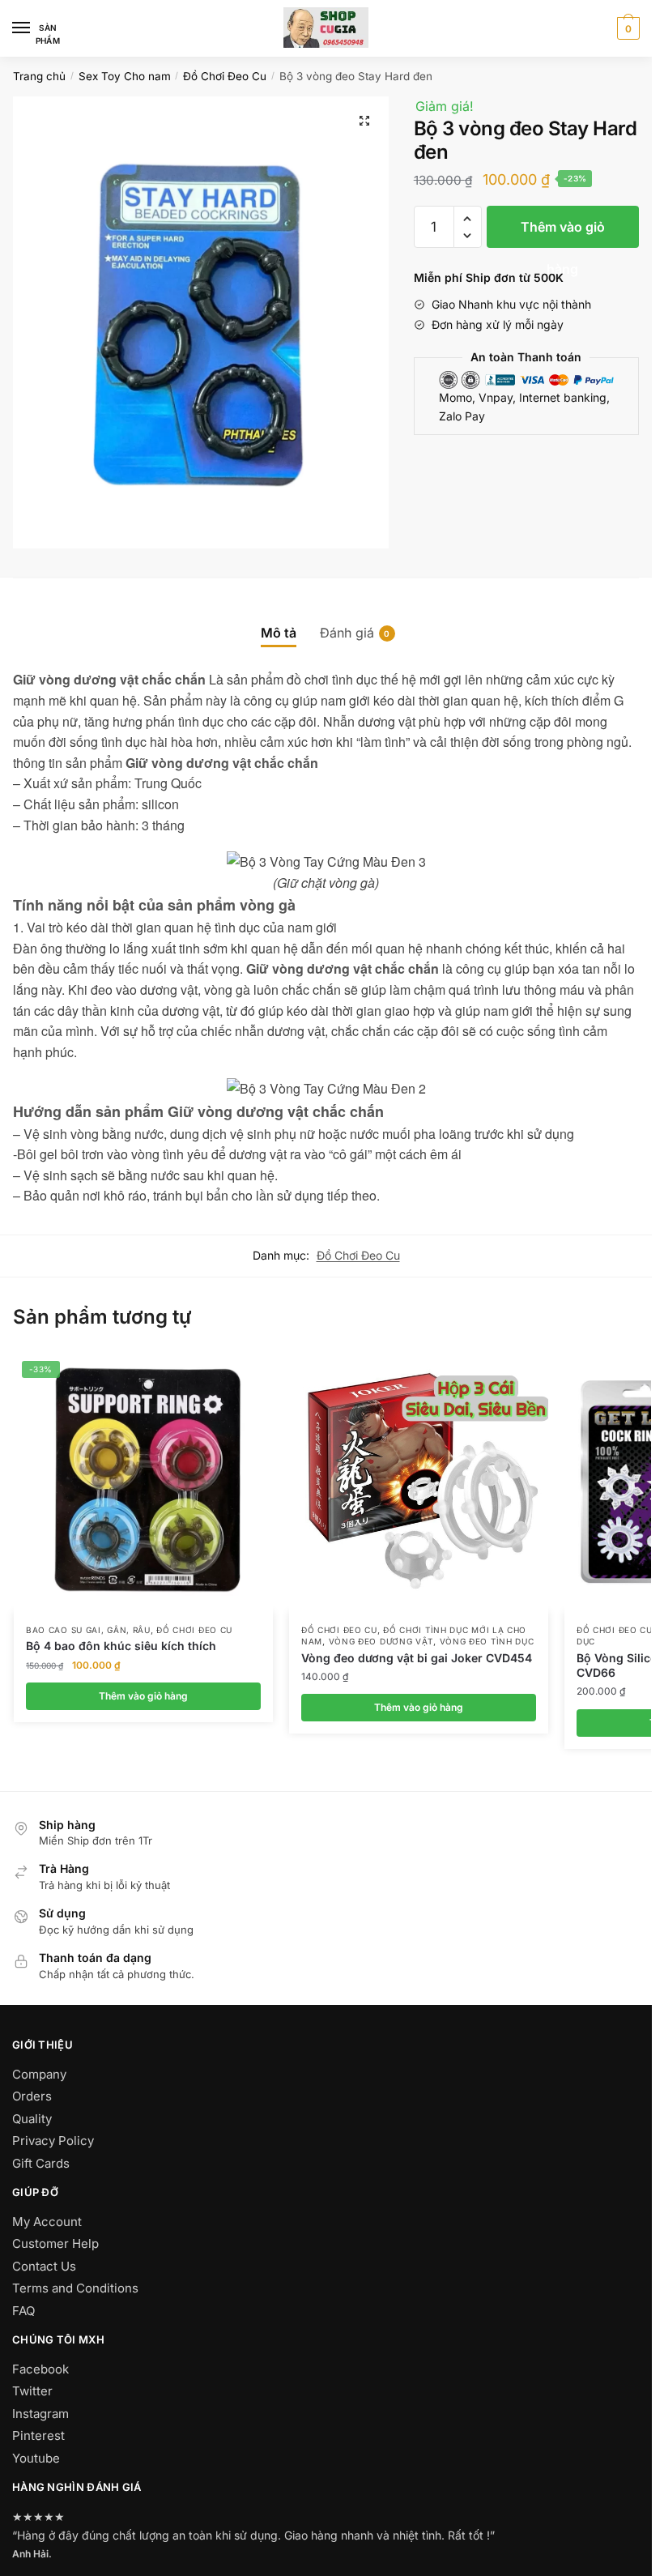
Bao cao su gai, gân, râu (88, 1630)
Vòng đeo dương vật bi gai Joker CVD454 (417, 1658)
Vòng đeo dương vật (381, 1641)
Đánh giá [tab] (347, 633)
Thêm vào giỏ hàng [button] (143, 1696)
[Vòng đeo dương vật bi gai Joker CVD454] (419, 1482)
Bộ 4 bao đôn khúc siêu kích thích (121, 1646)
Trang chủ (39, 76)
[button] (364, 121)
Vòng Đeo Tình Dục (487, 1641)
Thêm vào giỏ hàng (563, 233)
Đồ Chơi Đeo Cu (225, 76)
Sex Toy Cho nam (125, 76)
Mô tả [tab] (279, 633)
